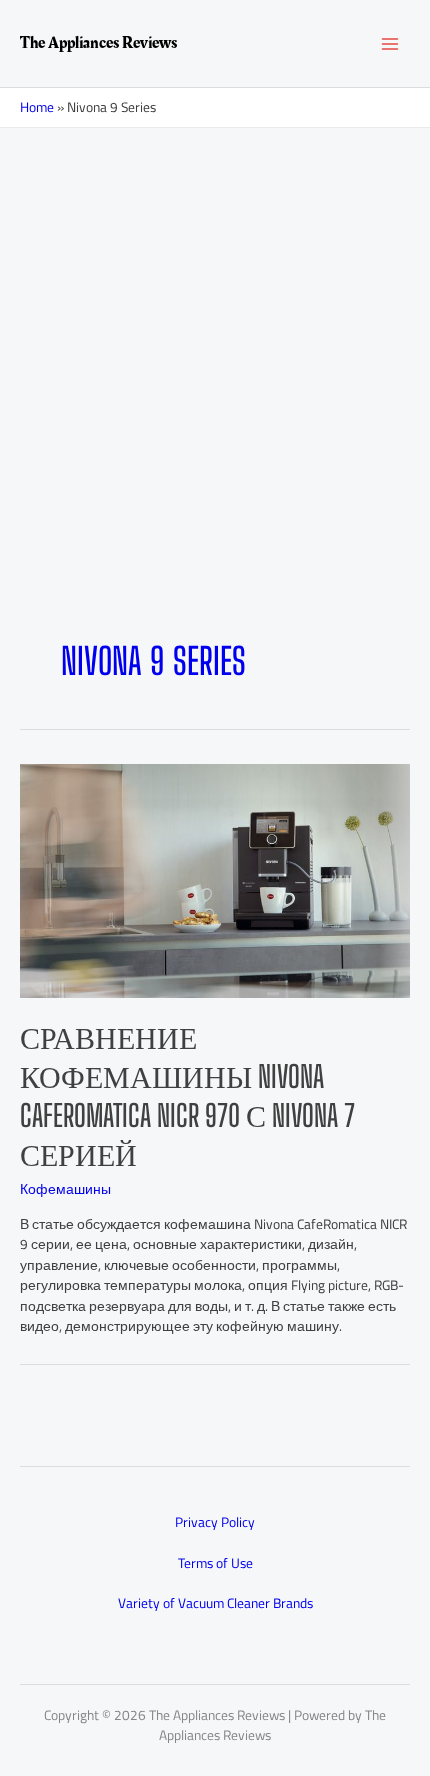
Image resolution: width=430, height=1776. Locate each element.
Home (37, 107)
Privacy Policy (215, 1522)
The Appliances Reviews (98, 43)
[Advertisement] (215, 415)
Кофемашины (65, 1189)
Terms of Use (215, 1563)
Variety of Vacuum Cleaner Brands (215, 1603)
